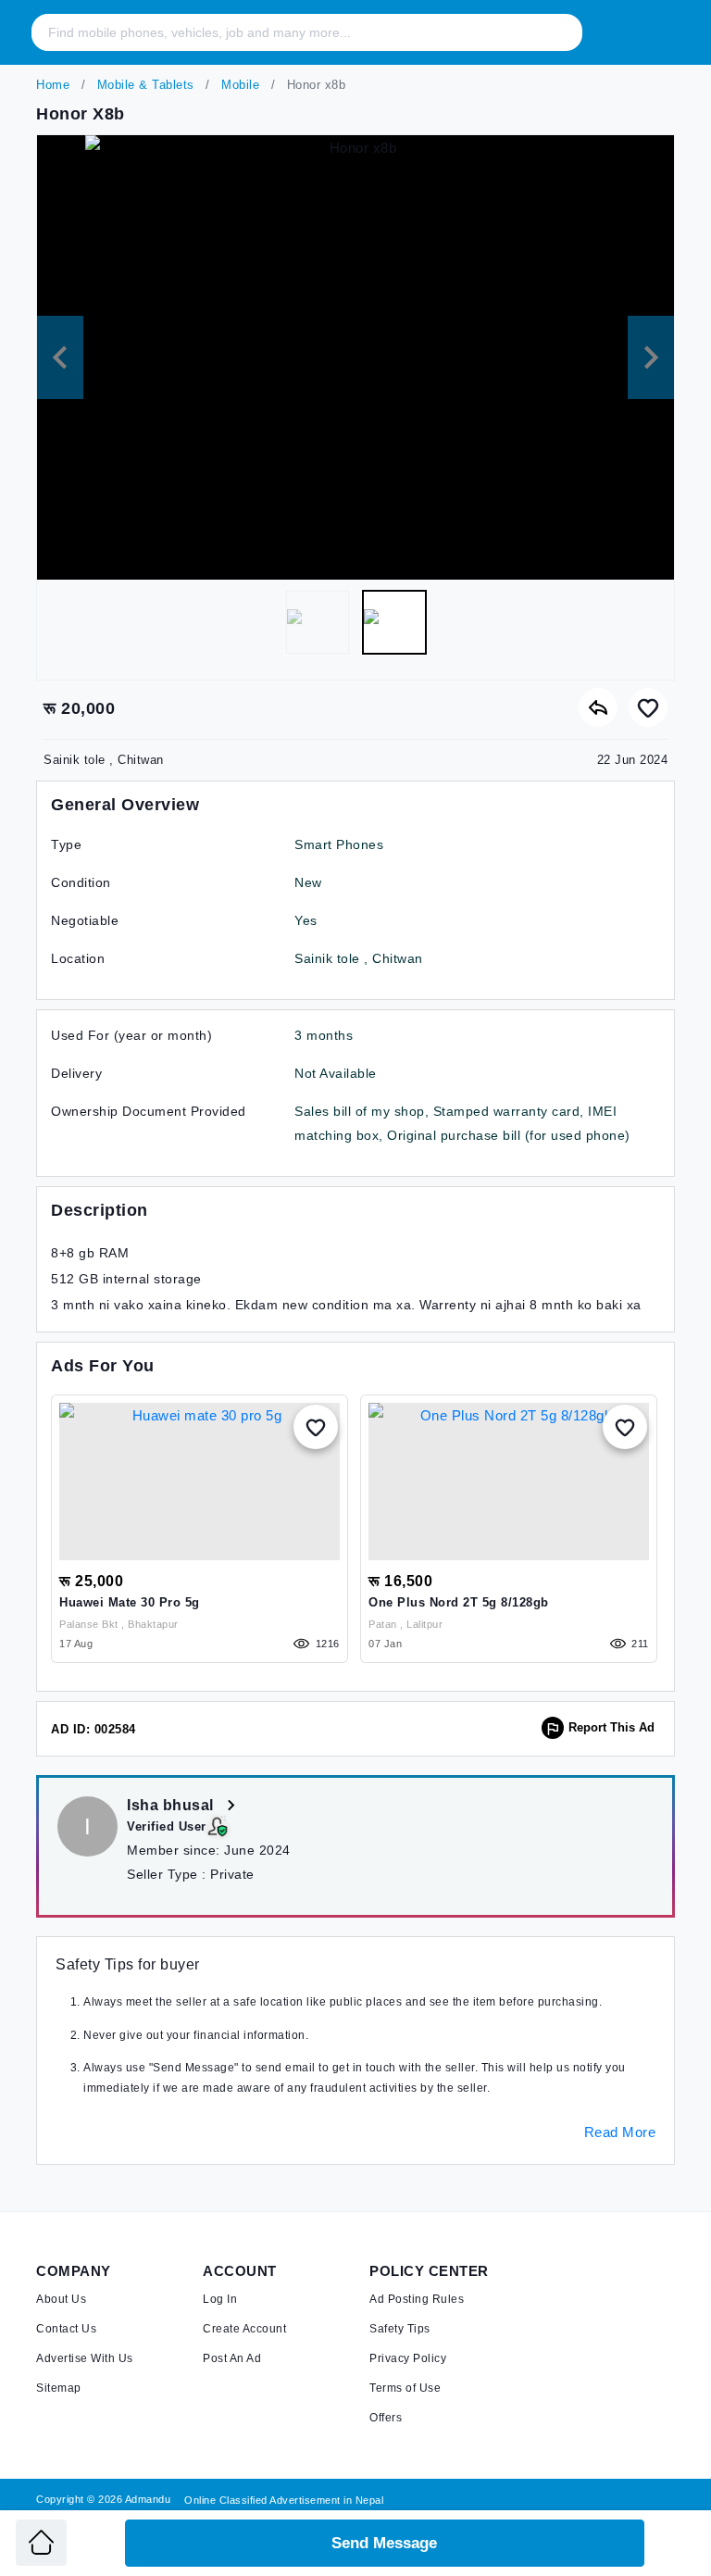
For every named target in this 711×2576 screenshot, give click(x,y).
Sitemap (59, 2388)
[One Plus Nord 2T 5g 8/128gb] (509, 1482)
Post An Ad (232, 2358)
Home (53, 85)
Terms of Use (405, 2388)
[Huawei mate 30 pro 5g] (200, 1482)
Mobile (239, 85)
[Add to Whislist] (316, 1427)
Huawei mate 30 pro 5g (130, 1602)
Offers (386, 2418)
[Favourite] (648, 707)
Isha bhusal (172, 1805)
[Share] (598, 707)
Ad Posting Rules (417, 2299)
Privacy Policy (408, 2358)
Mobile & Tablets (143, 85)
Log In (220, 2299)
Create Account (244, 2329)
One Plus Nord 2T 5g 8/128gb (459, 1602)
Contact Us (66, 2329)
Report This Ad (611, 1727)
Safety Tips (400, 2329)
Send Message (384, 2543)
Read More (620, 2132)
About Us (61, 2299)
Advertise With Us (85, 2358)
